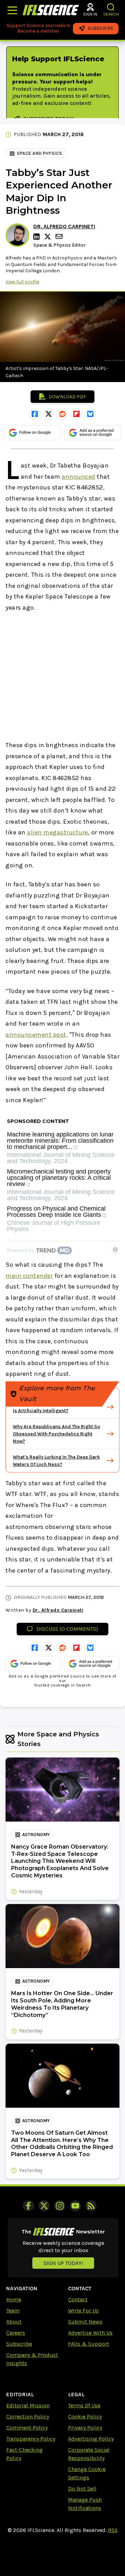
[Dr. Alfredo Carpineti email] (60, 236)
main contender (29, 1276)
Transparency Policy (31, 2439)
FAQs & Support (89, 2344)
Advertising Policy (91, 2439)
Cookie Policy (85, 2416)
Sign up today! (63, 2263)
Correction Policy (28, 2416)
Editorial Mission (28, 2405)
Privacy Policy (85, 2428)
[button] (111, 7)
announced (79, 477)
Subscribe (19, 2344)
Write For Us (83, 2311)
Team (13, 2311)
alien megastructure (58, 832)
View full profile (22, 282)
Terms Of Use (84, 2405)
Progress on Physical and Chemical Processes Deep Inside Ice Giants (56, 1212)
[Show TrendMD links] (115, 1249)
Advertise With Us (90, 2333)
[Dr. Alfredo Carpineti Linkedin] (37, 237)
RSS (113, 2530)
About (14, 2322)
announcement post (36, 1035)
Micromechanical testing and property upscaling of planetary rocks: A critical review (59, 1178)
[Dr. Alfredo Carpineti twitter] (49, 237)
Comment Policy (27, 2428)
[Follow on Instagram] (60, 2206)
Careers (16, 2333)
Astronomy (36, 1835)
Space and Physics (39, 153)
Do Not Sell (82, 2489)
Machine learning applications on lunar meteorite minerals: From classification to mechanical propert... (60, 1141)
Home (14, 2299)
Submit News (85, 2322)
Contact (78, 2299)
